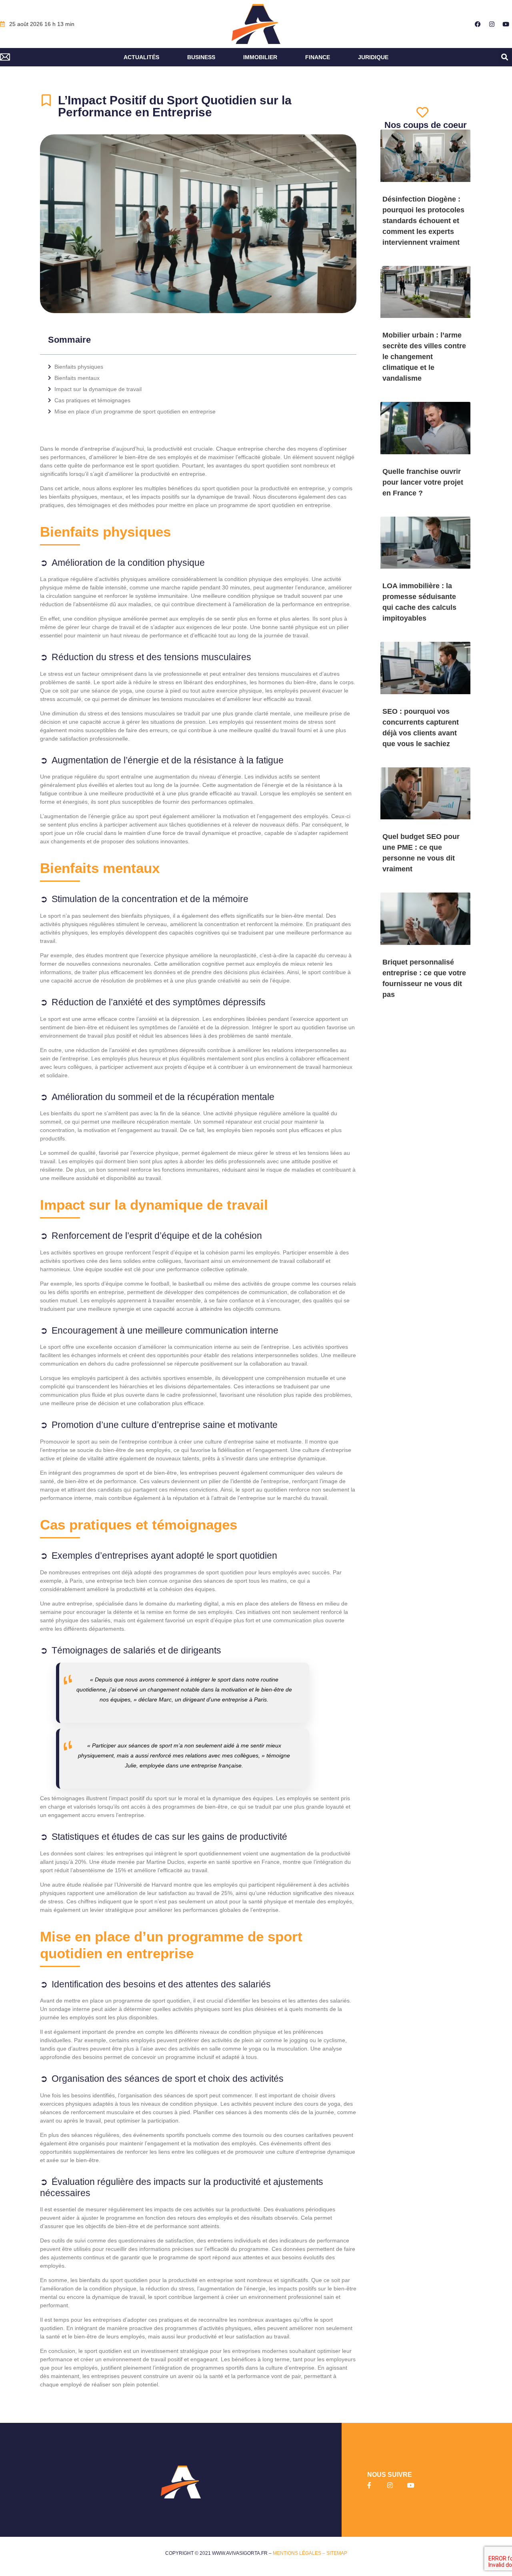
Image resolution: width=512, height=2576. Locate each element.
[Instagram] (492, 24)
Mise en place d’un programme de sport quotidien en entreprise (135, 411)
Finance (318, 57)
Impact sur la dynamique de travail (98, 389)
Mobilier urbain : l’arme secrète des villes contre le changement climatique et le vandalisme (424, 357)
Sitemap (337, 2553)
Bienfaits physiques (79, 367)
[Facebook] (478, 24)
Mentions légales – (300, 2553)
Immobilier (260, 57)
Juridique (373, 57)
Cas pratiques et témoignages (92, 400)
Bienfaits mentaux (77, 378)
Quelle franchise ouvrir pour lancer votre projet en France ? (423, 482)
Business (201, 57)
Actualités (141, 57)
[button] (505, 57)
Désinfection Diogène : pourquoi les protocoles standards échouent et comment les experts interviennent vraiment (423, 221)
